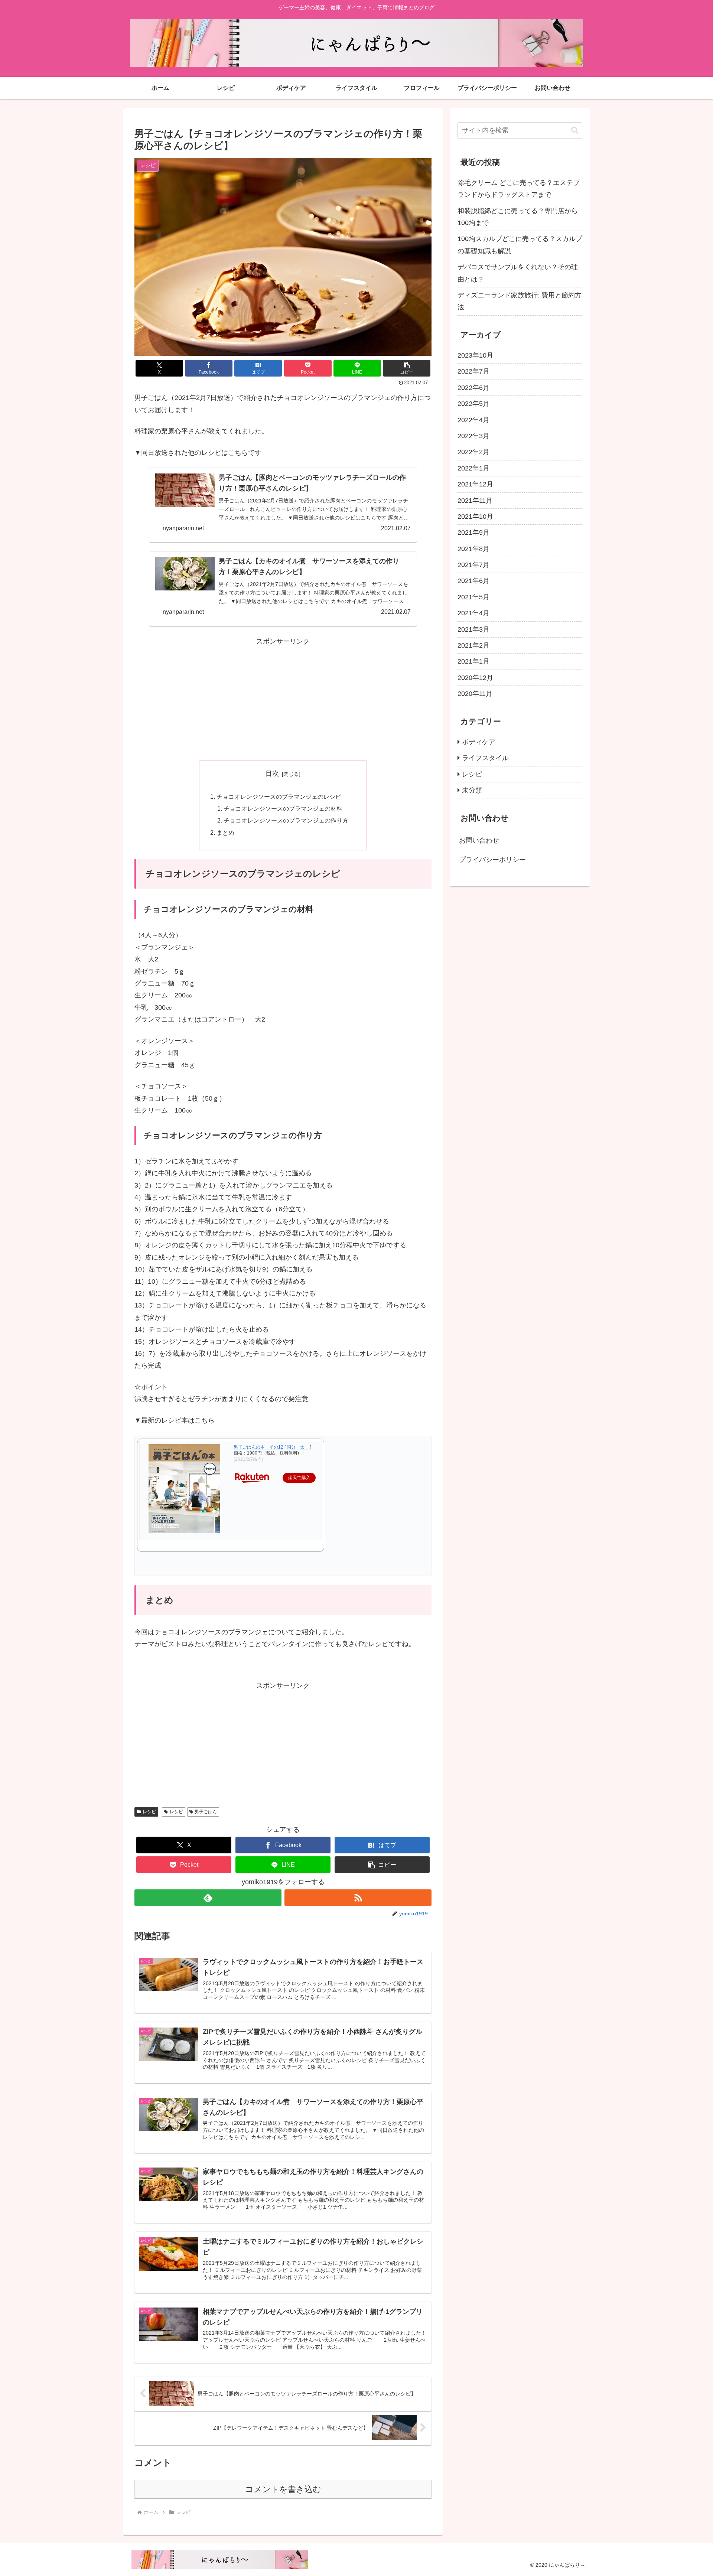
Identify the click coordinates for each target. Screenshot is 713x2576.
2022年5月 (473, 404)
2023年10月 (475, 355)
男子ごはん (206, 1812)
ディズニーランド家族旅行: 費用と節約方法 (520, 301)
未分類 (472, 790)
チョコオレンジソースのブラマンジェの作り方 (286, 820)
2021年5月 (473, 597)
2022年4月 (473, 420)
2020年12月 (475, 678)
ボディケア (479, 742)
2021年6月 (473, 581)
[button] (407, 368)
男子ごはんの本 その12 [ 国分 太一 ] (272, 1447)
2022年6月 (473, 388)
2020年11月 (475, 694)
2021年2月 (473, 645)
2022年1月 (473, 468)
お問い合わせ (479, 840)
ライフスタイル (485, 758)
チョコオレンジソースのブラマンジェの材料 (283, 808)
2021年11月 (475, 501)
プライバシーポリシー (492, 860)
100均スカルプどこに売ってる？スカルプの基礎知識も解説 (520, 245)
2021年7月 (473, 565)
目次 (272, 774)
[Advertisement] (283, 699)
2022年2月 (473, 452)
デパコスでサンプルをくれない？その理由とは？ (518, 273)
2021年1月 (473, 661)
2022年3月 (473, 436)
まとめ (225, 833)
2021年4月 (473, 613)
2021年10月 (475, 517)
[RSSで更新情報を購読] (358, 1898)
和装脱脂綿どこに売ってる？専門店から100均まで (518, 217)
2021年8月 (473, 549)
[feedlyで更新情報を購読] (208, 1898)
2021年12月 (475, 484)
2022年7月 (473, 371)
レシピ (149, 1812)
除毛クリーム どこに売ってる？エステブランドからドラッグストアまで (519, 189)
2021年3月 (473, 629)
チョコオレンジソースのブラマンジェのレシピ (279, 797)
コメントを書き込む (283, 2489)
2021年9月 (473, 533)
